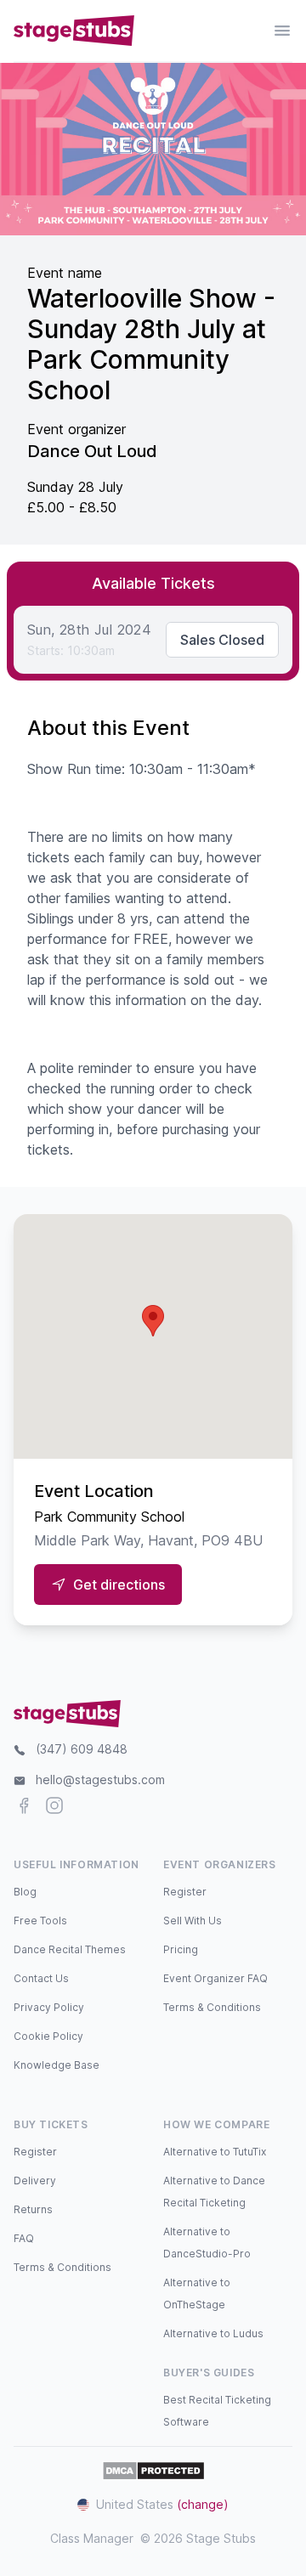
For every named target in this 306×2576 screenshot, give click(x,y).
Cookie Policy (48, 2036)
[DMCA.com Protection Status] (153, 2471)
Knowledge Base (57, 2065)
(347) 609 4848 (82, 1749)
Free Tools (40, 1921)
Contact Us (41, 1978)
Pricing (181, 1949)
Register (185, 1892)
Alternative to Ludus (213, 2333)
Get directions (119, 1585)
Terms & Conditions (212, 2007)
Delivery (35, 2181)
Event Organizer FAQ (215, 1978)
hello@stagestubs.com (100, 1779)
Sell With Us (193, 1921)
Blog (25, 1892)
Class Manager (92, 2538)
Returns (33, 2209)
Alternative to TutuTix (215, 2152)
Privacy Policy (49, 2007)
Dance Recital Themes (70, 1949)
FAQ (24, 2238)
